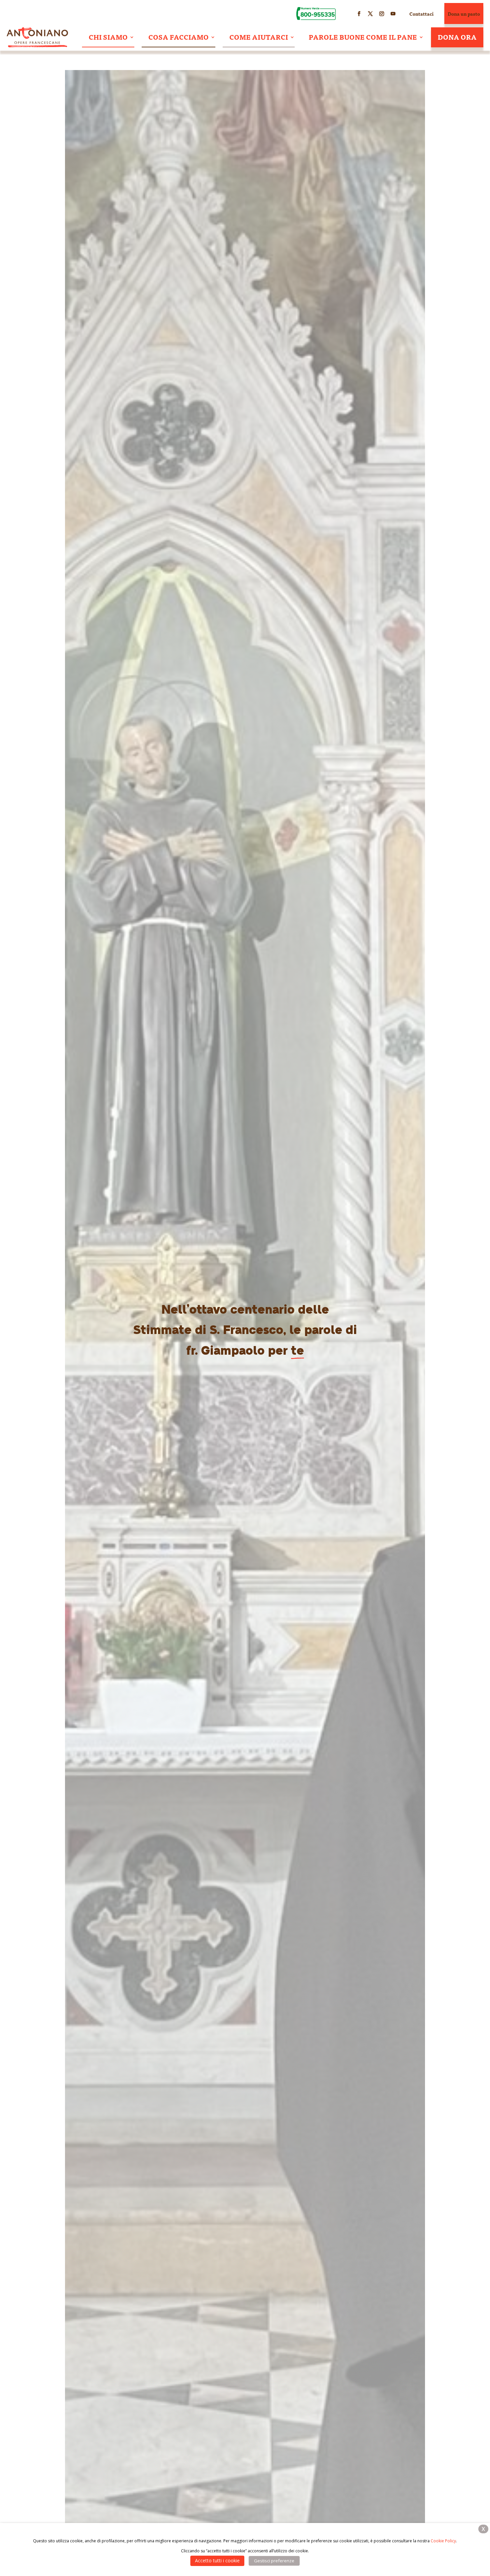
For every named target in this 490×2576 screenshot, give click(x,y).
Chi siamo (108, 37)
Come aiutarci (259, 37)
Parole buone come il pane (363, 37)
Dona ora (457, 37)
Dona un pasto (464, 14)
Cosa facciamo (178, 37)
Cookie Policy (443, 2541)
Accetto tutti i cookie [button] (217, 2560)
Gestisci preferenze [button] (274, 2561)
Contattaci (421, 14)
